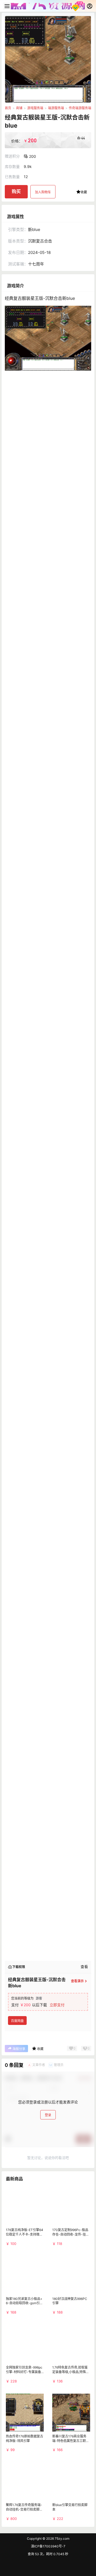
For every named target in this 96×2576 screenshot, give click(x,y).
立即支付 (57, 2005)
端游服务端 (56, 108)
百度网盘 (17, 2021)
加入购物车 (43, 192)
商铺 (19, 108)
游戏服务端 (35, 108)
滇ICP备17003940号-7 (48, 2546)
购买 (16, 191)
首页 (8, 108)
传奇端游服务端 (80, 108)
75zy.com (62, 2538)
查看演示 (77, 1981)
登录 (48, 2115)
